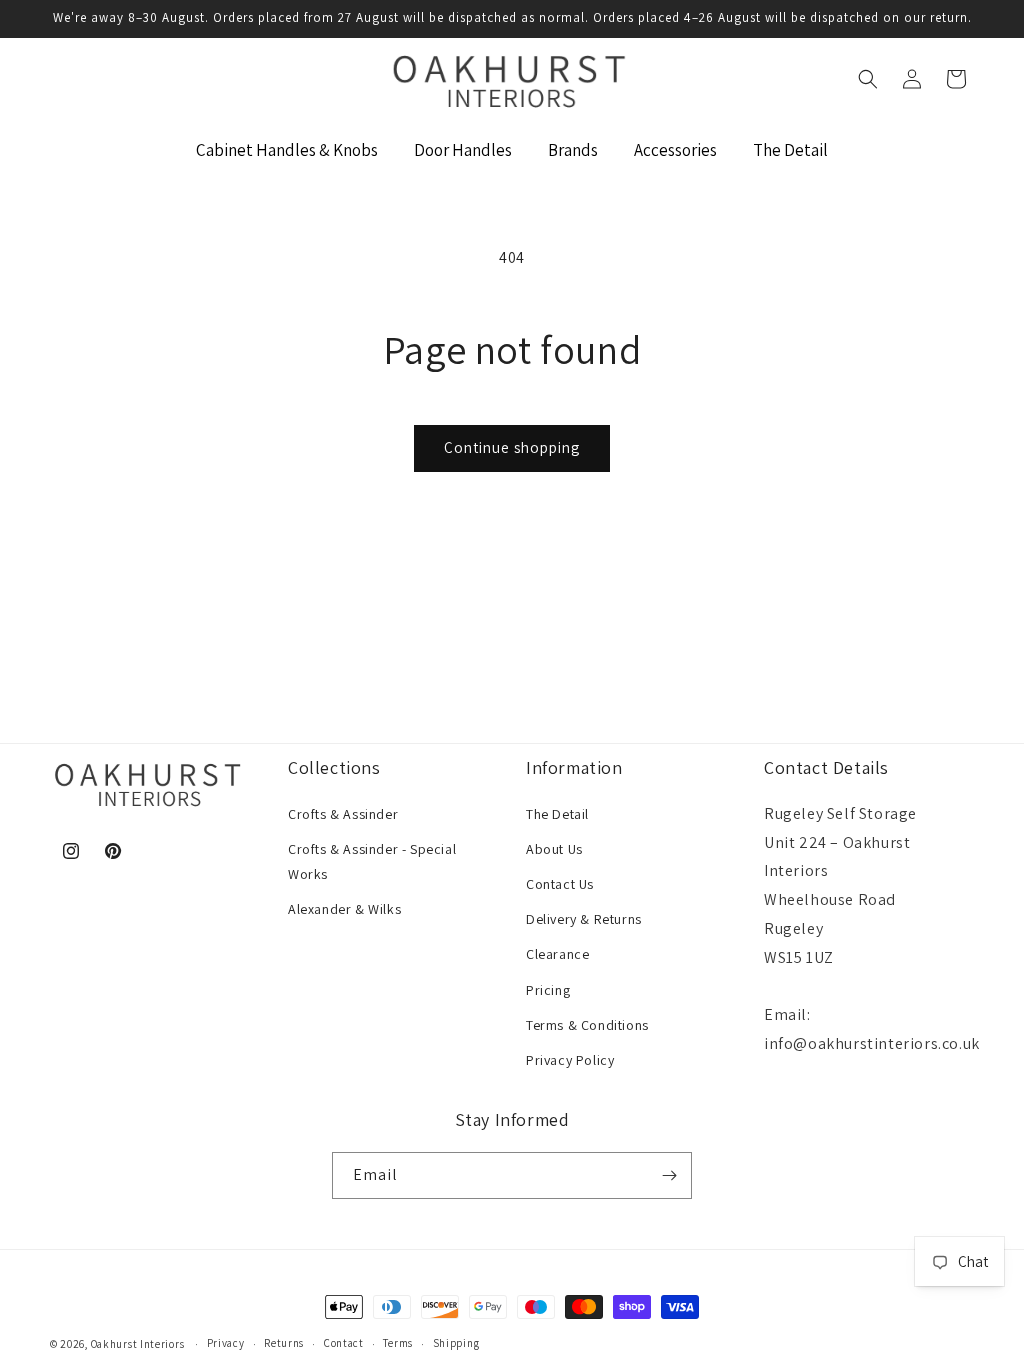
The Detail (557, 814)
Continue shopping (512, 447)
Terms (398, 1343)
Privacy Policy (570, 1060)
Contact (344, 1343)
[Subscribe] (669, 1175)
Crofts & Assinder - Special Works (372, 861)
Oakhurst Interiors (138, 1344)
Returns (284, 1343)
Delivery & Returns (584, 919)
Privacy (226, 1343)
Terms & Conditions (587, 1025)
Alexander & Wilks (344, 909)
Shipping (456, 1343)
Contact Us (560, 884)
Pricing (548, 990)
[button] (868, 79)
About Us (554, 849)
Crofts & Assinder (343, 814)
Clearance (557, 954)
